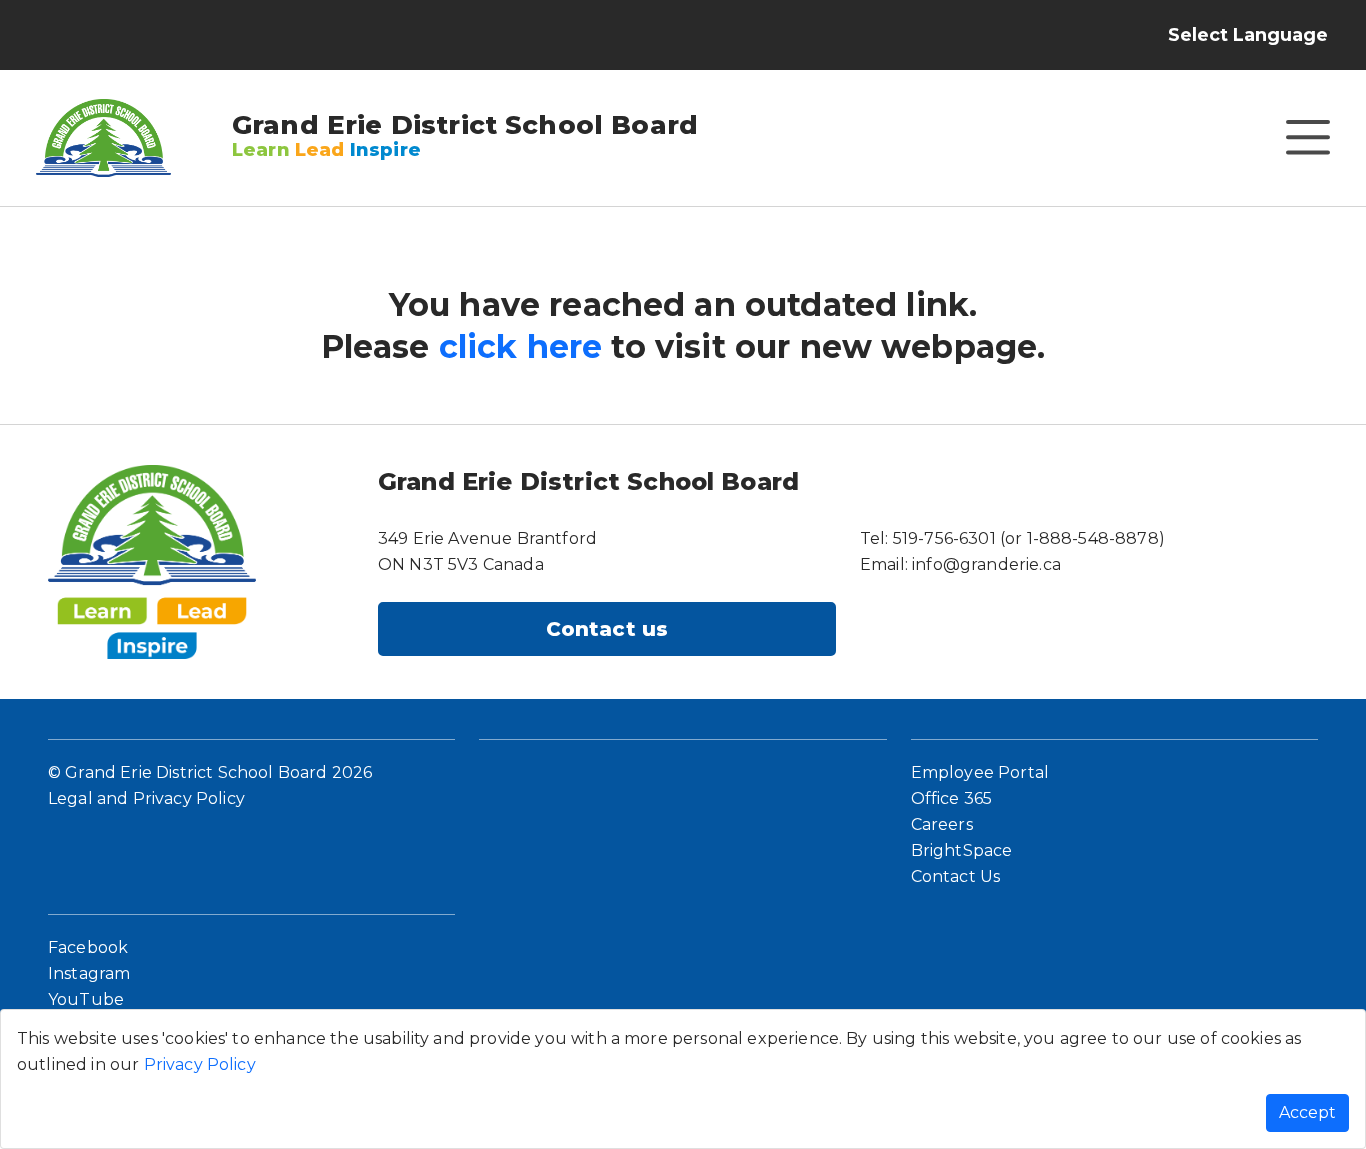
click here (521, 346)
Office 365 (952, 798)
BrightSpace (962, 850)
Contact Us (956, 876)
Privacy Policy (200, 1064)
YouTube (86, 999)
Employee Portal (980, 772)
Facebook (88, 947)
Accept (1307, 1112)
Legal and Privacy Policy (146, 798)
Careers (942, 824)
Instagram (89, 973)
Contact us (607, 629)
